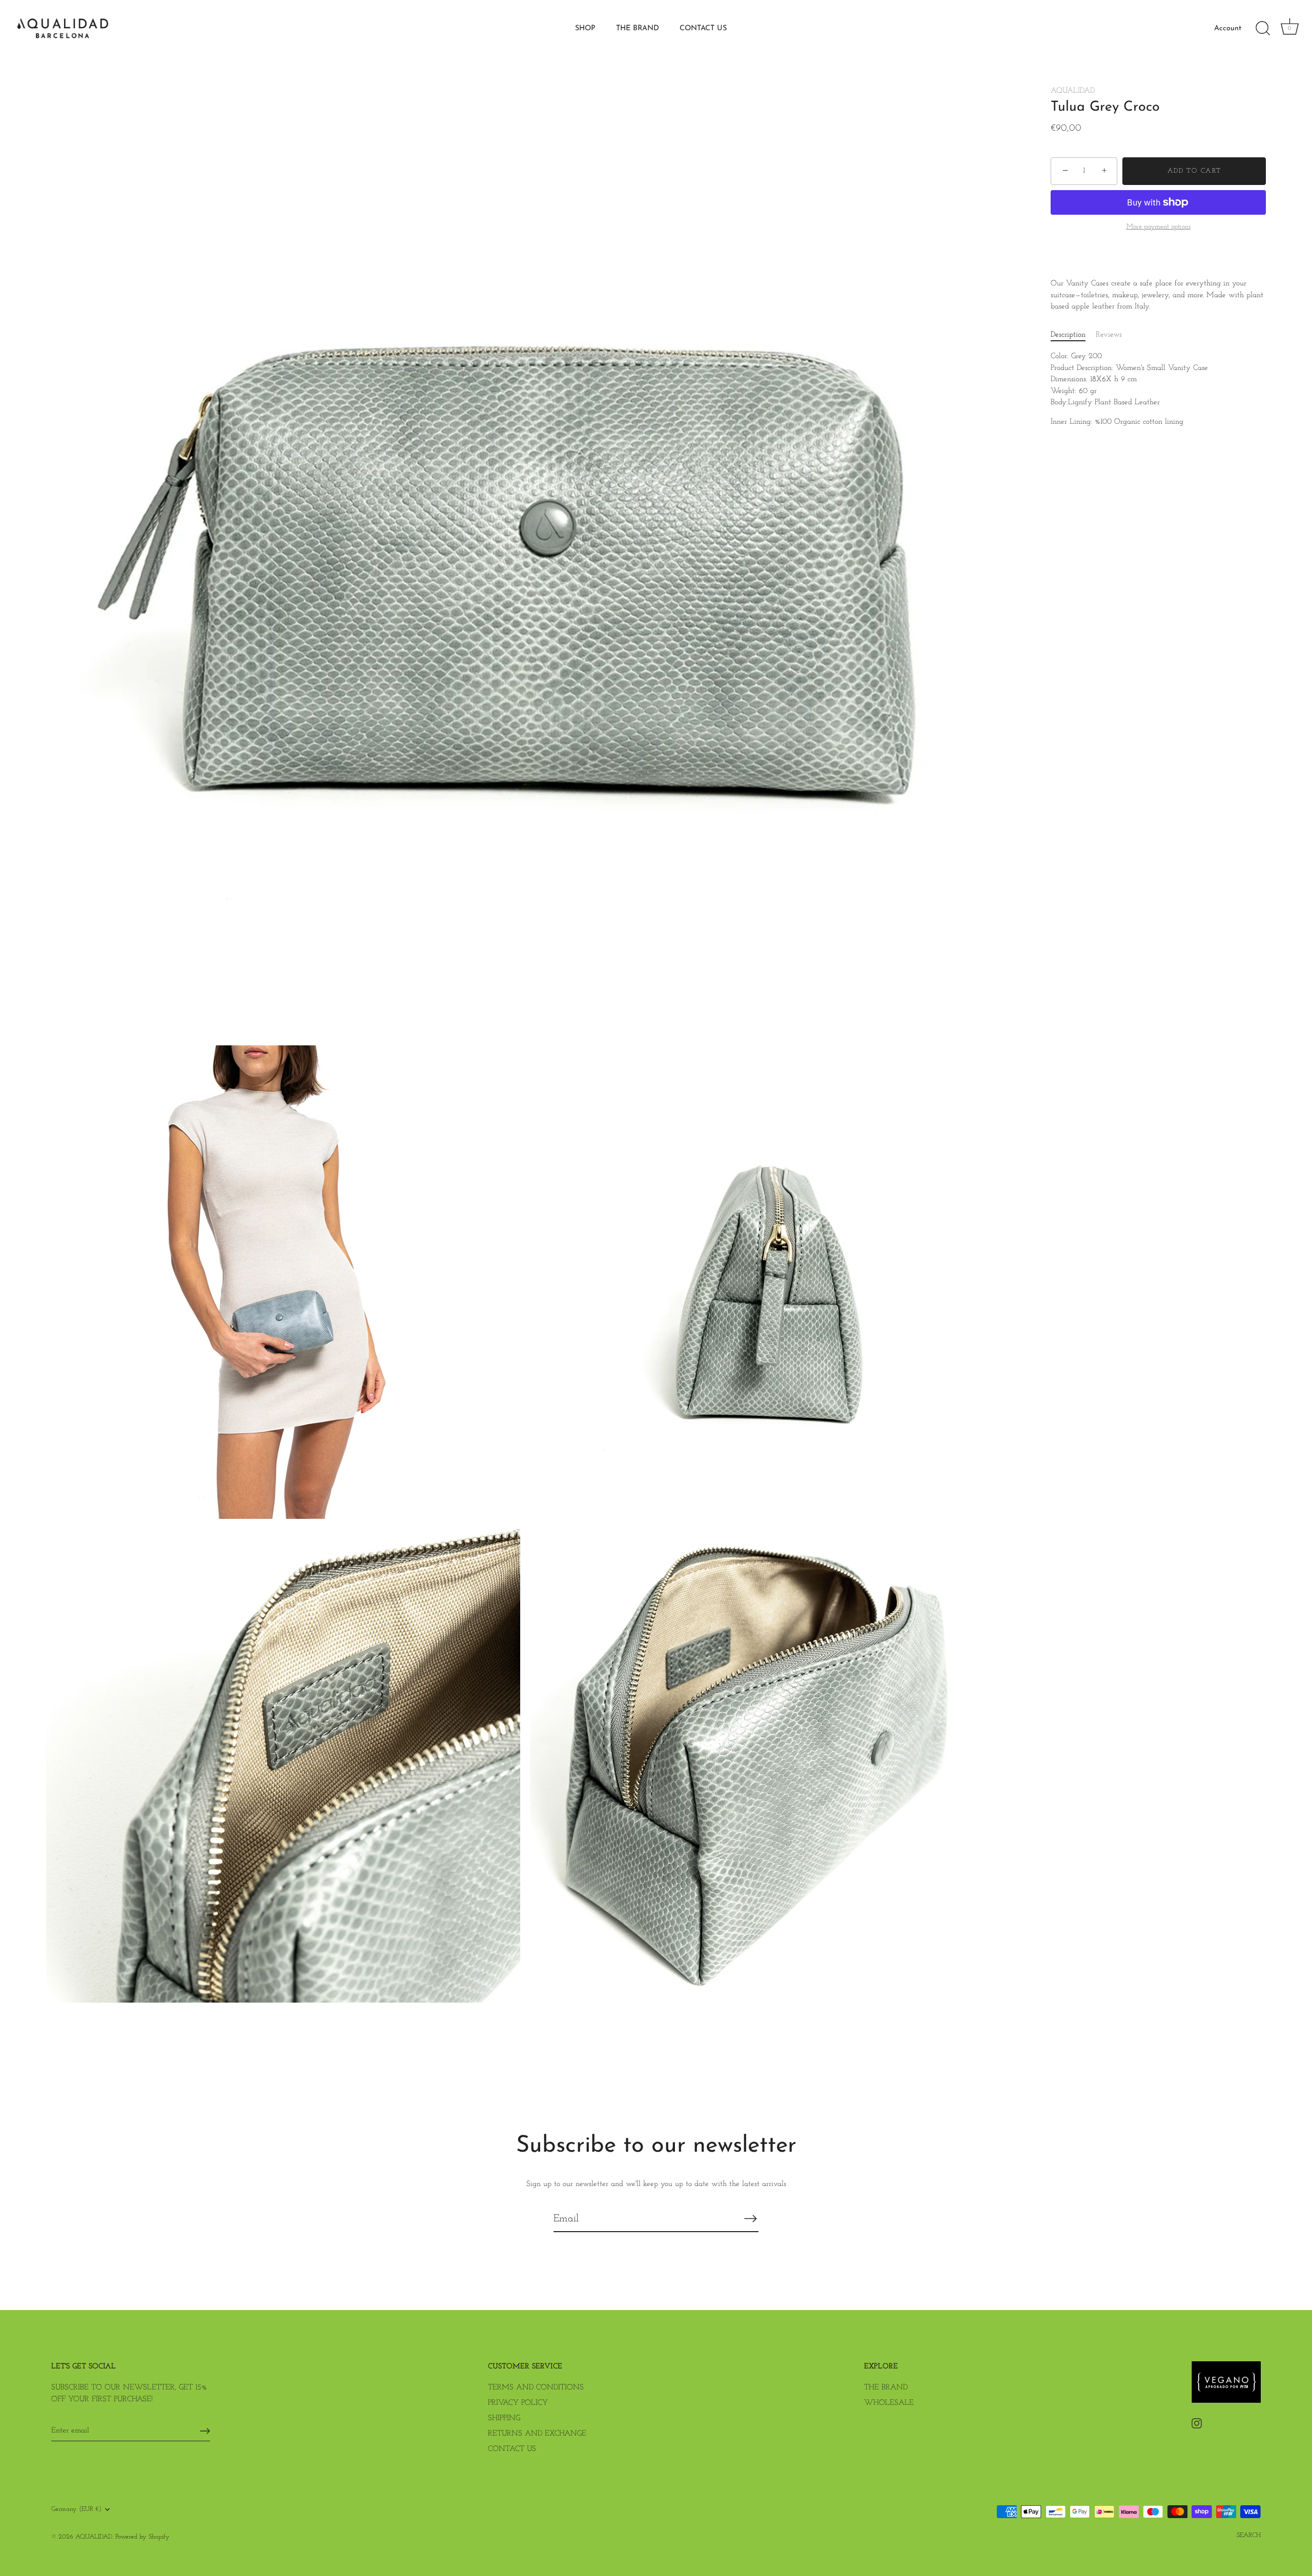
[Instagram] (1197, 2423)
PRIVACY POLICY (518, 2403)
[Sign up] (205, 2431)
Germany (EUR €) (76, 2509)
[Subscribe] (750, 2218)
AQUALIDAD (1073, 91)
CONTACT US (703, 28)
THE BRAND (638, 28)
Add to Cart (1194, 171)
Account (1228, 28)
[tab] (1073, 335)
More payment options (1159, 227)
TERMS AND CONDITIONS (536, 2388)
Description (1068, 335)
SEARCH (1249, 2535)
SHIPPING (504, 2418)
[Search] (1263, 29)
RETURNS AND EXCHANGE (537, 2434)
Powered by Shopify (142, 2537)
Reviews (1109, 335)
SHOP (585, 28)
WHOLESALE (889, 2403)
